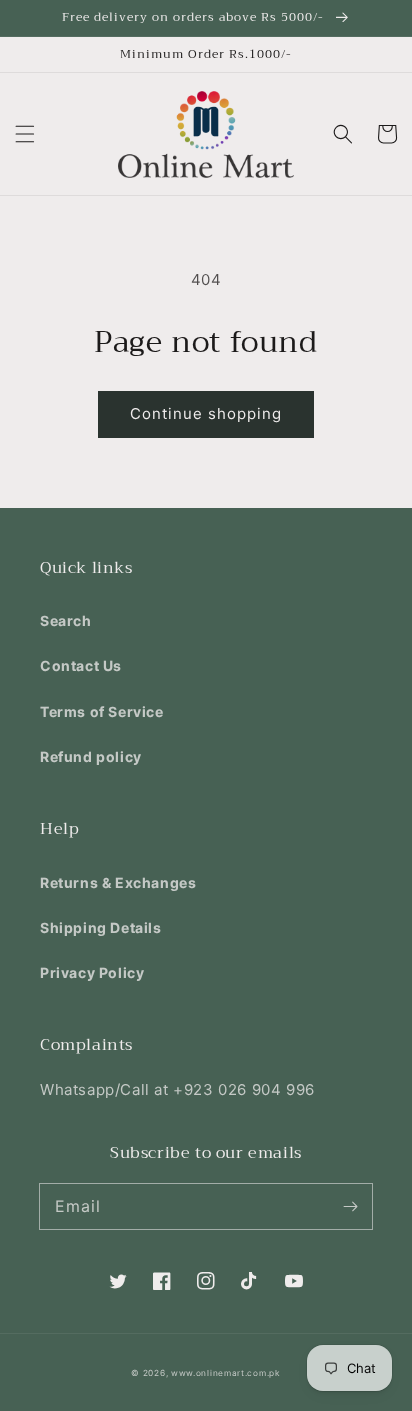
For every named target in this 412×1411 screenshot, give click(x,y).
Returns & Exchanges (118, 882)
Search (66, 620)
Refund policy (91, 756)
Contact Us (81, 665)
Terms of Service (102, 711)
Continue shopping (206, 413)
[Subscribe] (350, 1206)
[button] (25, 134)
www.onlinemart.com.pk (226, 1373)
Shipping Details (101, 927)
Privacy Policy (92, 972)
